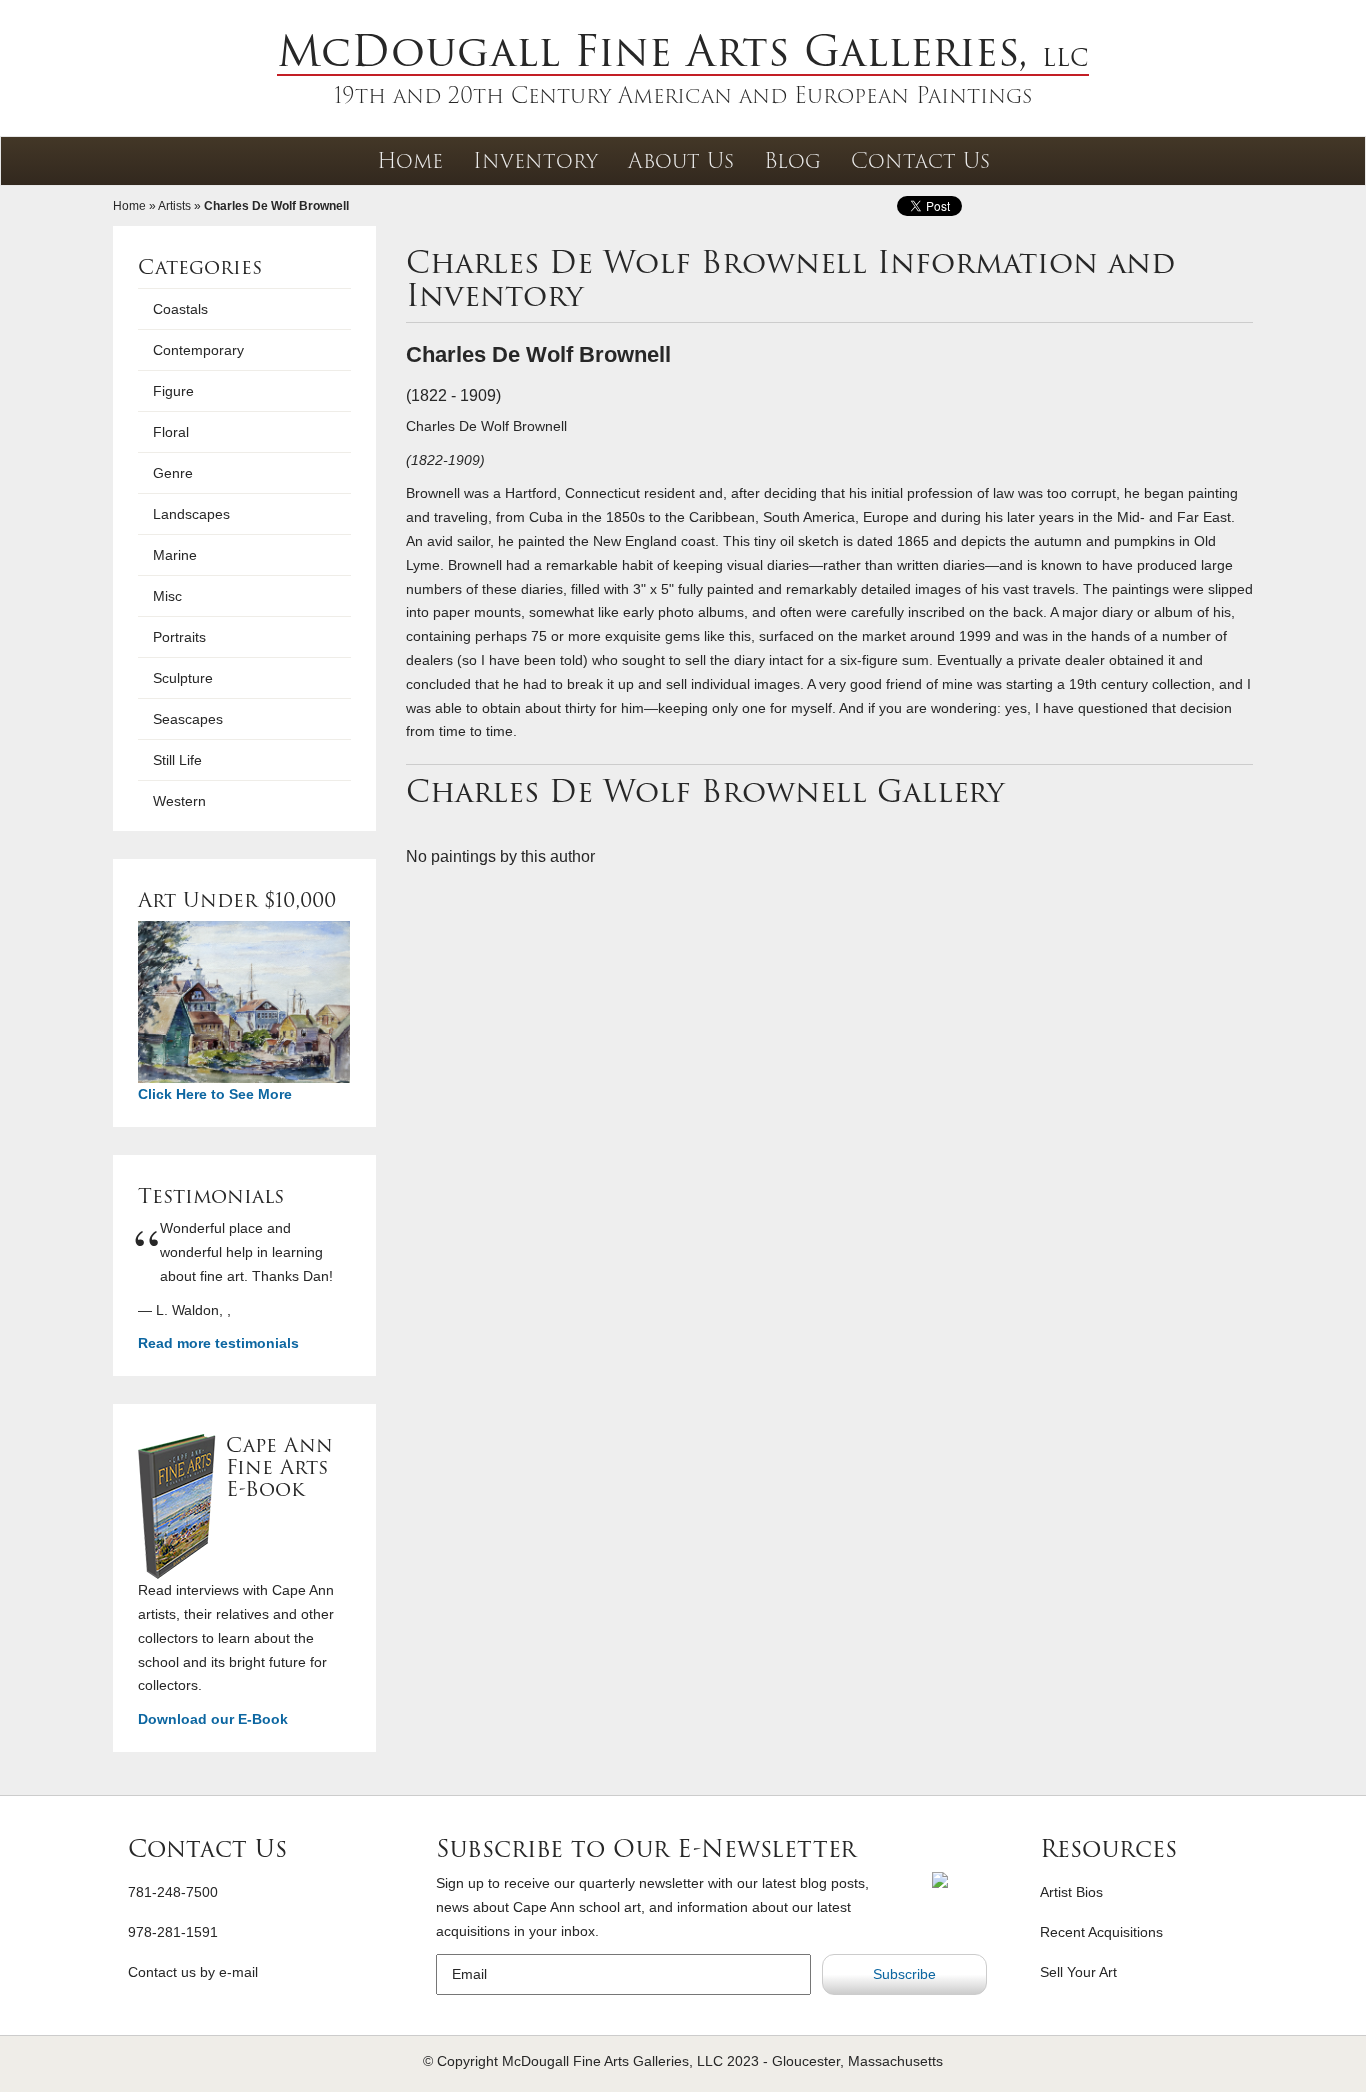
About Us (681, 160)
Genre (173, 473)
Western (179, 801)
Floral (171, 432)
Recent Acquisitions (1101, 1932)
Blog (792, 160)
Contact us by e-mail (193, 1972)
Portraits (179, 637)
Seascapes (188, 719)
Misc (167, 596)
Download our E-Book (213, 1719)
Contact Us (920, 160)
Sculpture (183, 678)
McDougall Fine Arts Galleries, (683, 51)
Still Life (177, 760)
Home (410, 160)
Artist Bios (1071, 1892)
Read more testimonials (218, 1343)
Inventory (535, 160)
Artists (174, 206)
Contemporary (198, 350)
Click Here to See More (215, 1094)
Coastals (180, 309)
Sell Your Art (1078, 1972)
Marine (175, 555)
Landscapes (191, 514)
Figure (173, 391)
